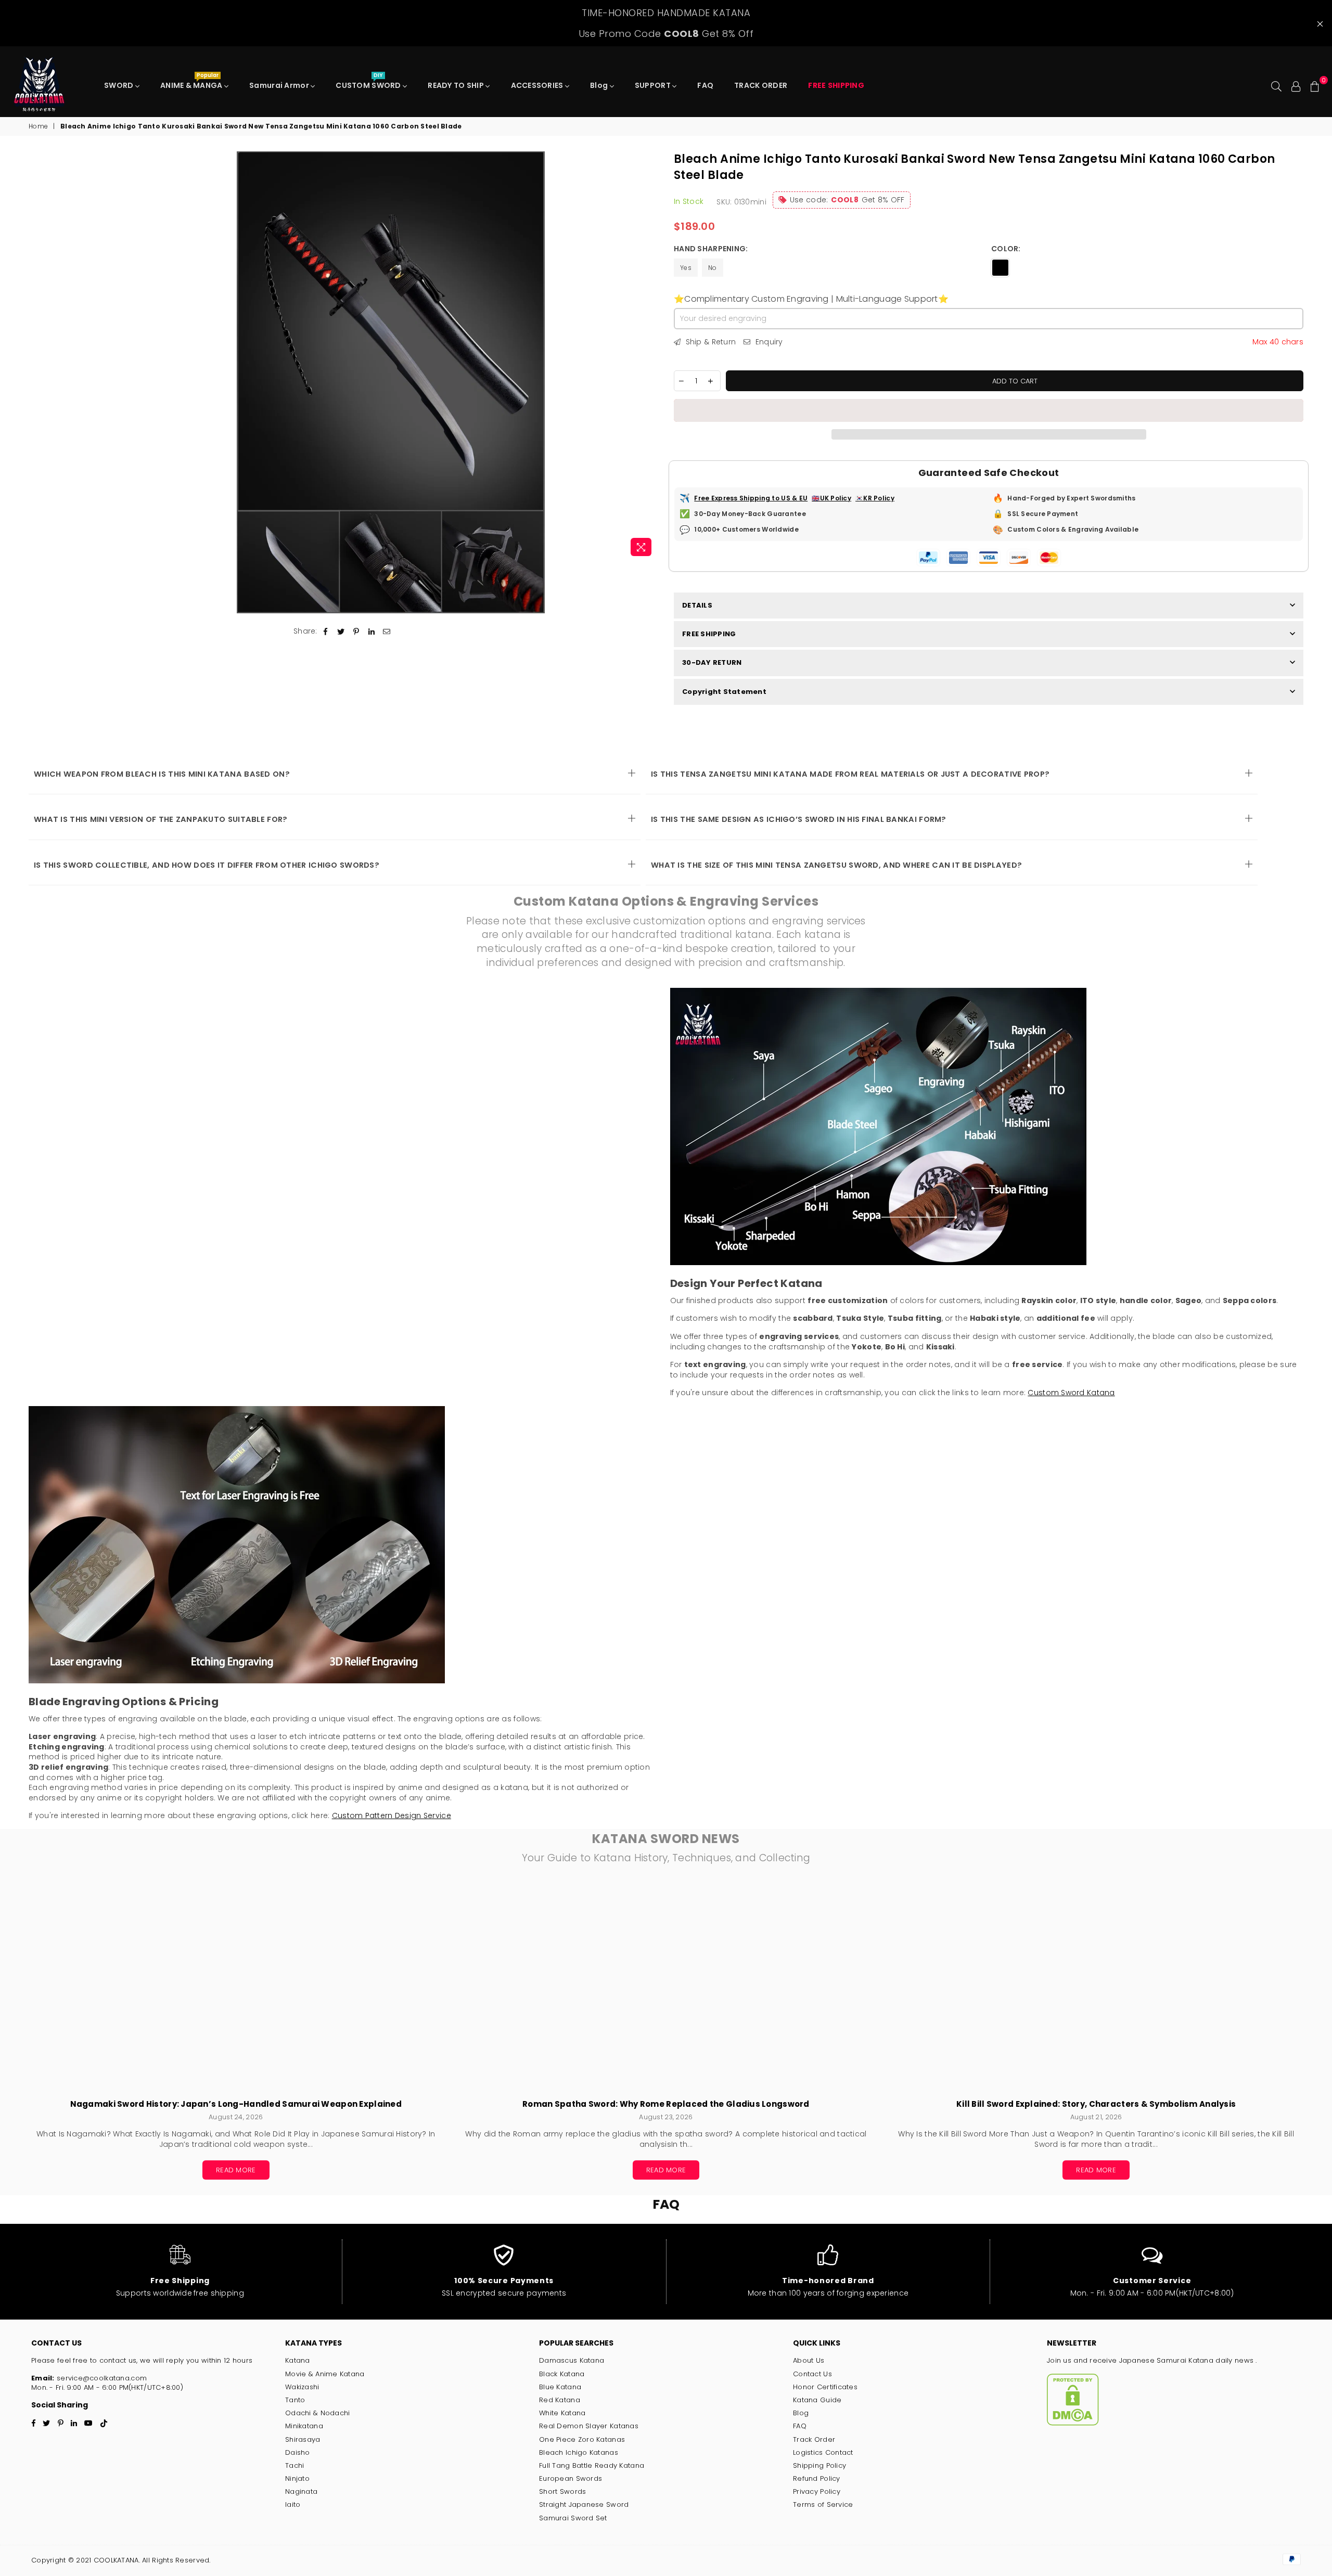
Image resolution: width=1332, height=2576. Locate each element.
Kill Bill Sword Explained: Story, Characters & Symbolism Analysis (1096, 2104)
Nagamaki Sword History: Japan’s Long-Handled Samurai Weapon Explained (236, 2104)
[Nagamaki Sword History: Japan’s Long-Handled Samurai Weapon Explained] (236, 1987)
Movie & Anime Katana (325, 2374)
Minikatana (304, 2426)
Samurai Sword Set (573, 2518)
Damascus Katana (572, 2360)
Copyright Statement (724, 692)
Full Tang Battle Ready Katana (592, 2465)
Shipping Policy (819, 2465)
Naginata (301, 2491)
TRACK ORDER (761, 85)
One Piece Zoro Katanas (582, 2439)
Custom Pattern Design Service (392, 1815)
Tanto (295, 2400)
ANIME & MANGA (192, 83)
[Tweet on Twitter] (341, 632)
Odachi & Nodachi (317, 2413)
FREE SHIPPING (709, 634)
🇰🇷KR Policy (875, 498)
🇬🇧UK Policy (831, 498)
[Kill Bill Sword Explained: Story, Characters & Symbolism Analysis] (1096, 1987)
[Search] (1276, 85)
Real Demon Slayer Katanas (589, 2426)
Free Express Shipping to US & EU (751, 498)
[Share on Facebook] (326, 632)
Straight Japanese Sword (584, 2504)
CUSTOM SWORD (369, 83)
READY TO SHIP (457, 85)
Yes (686, 268)
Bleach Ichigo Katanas (579, 2452)
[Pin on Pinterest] (356, 632)
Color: (1007, 249)
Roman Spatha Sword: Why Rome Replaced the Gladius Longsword (666, 2104)
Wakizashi (302, 2387)
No (713, 268)
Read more (236, 2170)
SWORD (120, 85)
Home (38, 126)
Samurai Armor (280, 85)
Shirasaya (303, 2439)
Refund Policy (817, 2478)
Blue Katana (560, 2387)
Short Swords (562, 2491)
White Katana (562, 2413)
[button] (989, 410)
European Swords (571, 2478)
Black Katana (562, 2374)
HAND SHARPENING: (712, 249)
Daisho (298, 2452)
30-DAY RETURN (712, 662)
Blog (600, 85)
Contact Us (812, 2374)
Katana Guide (817, 2400)
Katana (298, 2360)
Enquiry (768, 342)
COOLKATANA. (117, 2560)
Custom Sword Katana (1071, 1393)
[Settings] (1296, 85)
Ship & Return (709, 342)
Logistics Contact (823, 2452)
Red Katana (560, 2400)
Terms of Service (823, 2504)
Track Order (814, 2439)
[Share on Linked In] (372, 632)
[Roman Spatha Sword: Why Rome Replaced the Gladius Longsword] (666, 1987)
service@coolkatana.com (101, 2378)
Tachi (294, 2465)
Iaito (293, 2504)
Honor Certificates (825, 2387)
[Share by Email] (387, 632)
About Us (809, 2360)
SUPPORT (654, 85)
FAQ (705, 85)
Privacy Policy (817, 2491)
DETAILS (697, 605)
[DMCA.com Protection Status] (1073, 2423)
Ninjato (297, 2478)
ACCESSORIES (538, 85)
